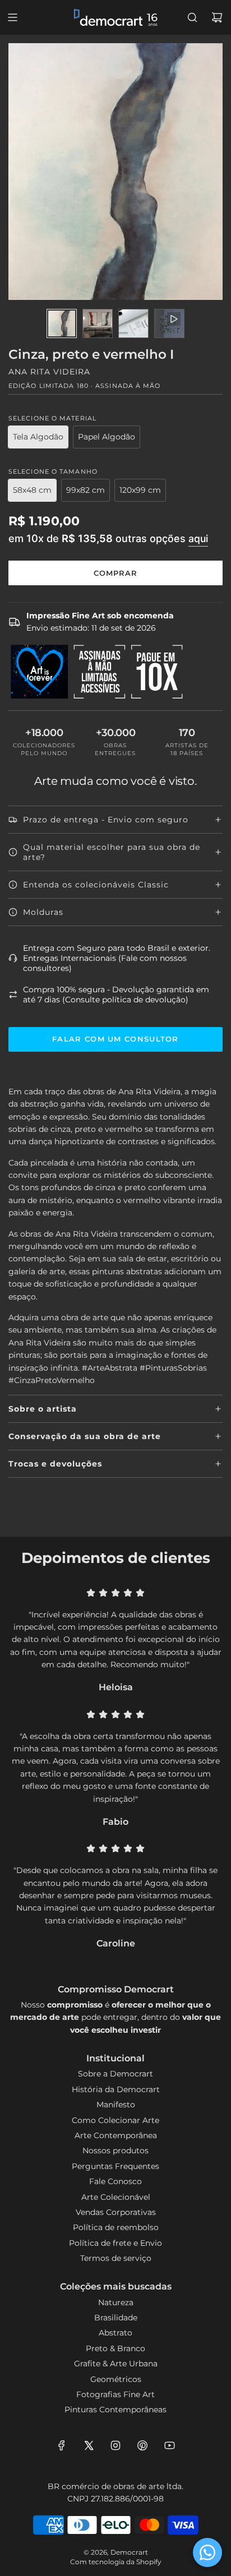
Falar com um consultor (115, 1039)
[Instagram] (115, 2445)
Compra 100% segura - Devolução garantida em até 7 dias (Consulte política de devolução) (116, 995)
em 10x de (108, 538)
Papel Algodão (107, 437)
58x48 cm (32, 490)
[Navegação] (12, 17)
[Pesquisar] (192, 17)
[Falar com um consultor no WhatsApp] (207, 2552)
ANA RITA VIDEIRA (49, 372)
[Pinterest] (142, 2445)
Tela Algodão (38, 437)
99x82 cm (86, 490)
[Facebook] (62, 2445)
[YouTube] (169, 2445)
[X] (89, 2445)
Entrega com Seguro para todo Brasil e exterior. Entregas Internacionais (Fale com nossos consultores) (117, 958)
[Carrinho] (217, 17)
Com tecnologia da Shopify (116, 2562)
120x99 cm (140, 490)
